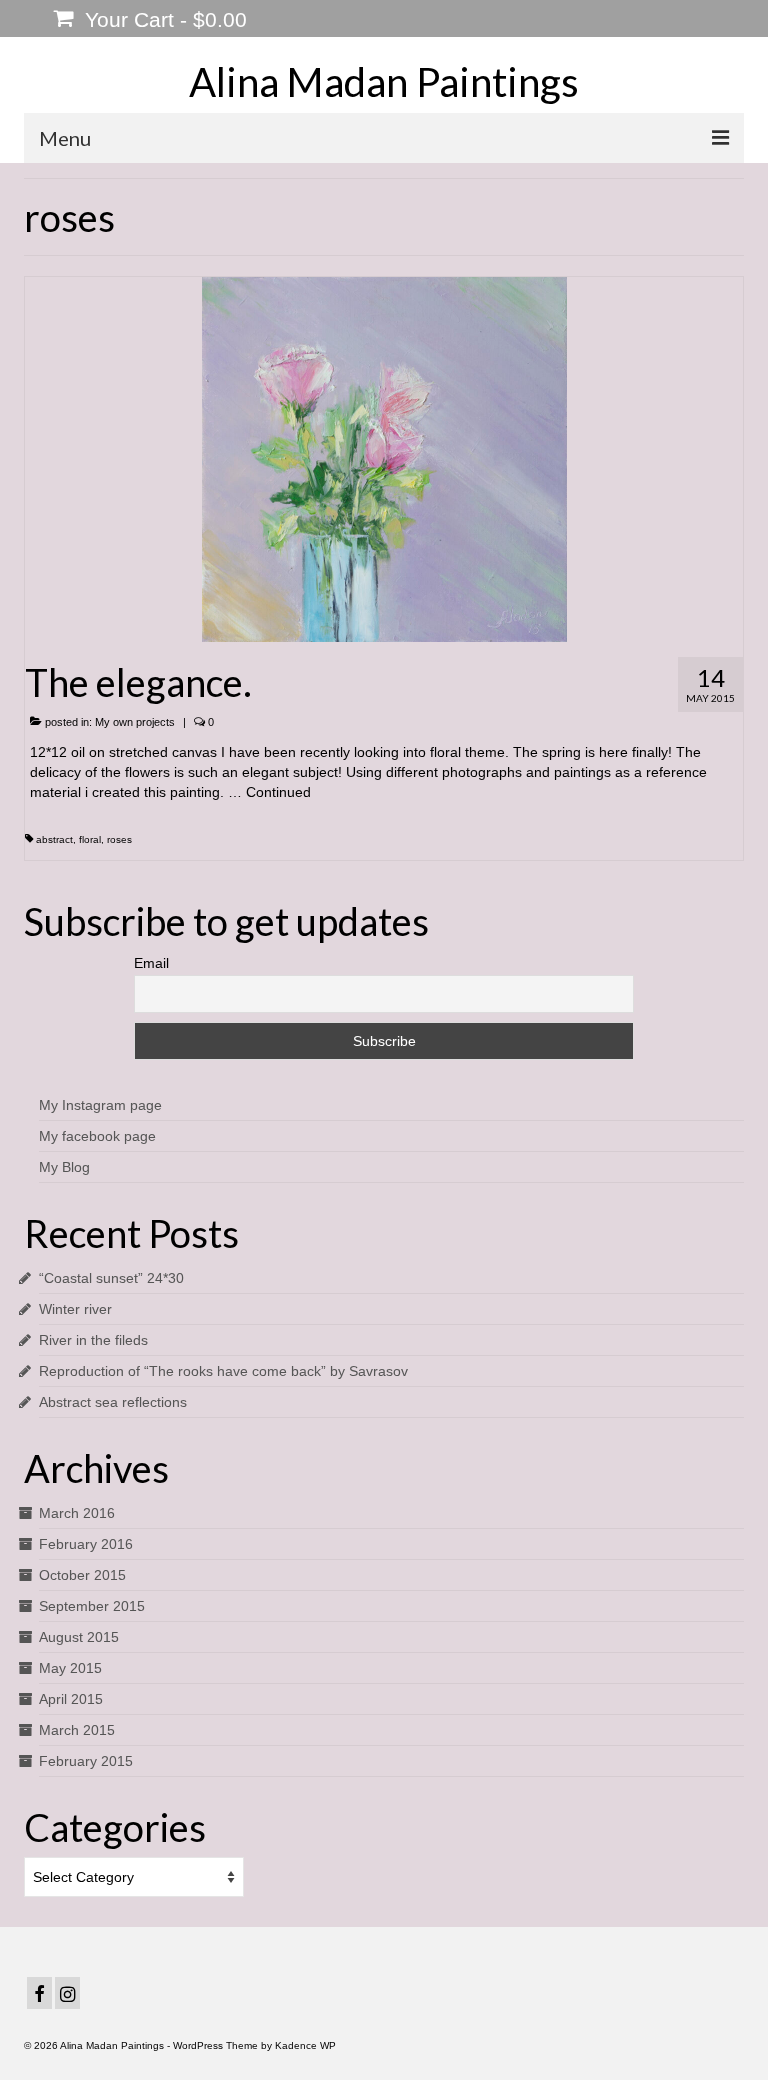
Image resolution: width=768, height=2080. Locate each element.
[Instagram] (67, 1992)
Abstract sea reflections (113, 1402)
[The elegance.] (384, 458)
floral (90, 839)
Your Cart (163, 19)
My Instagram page (100, 1105)
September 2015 (92, 1606)
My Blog (64, 1167)
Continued (278, 792)
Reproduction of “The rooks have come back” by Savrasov (223, 1371)
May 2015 (70, 1668)
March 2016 (77, 1513)
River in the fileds (93, 1340)
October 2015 (82, 1575)
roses (119, 839)
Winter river (75, 1309)
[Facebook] (39, 1992)
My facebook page (97, 1136)
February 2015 (86, 1761)
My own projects (135, 722)
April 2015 (71, 1699)
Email (151, 963)
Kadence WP (305, 2045)
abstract (54, 839)
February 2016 (86, 1544)
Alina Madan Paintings (384, 82)
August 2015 (79, 1637)
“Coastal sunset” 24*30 (111, 1278)
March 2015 (77, 1730)
